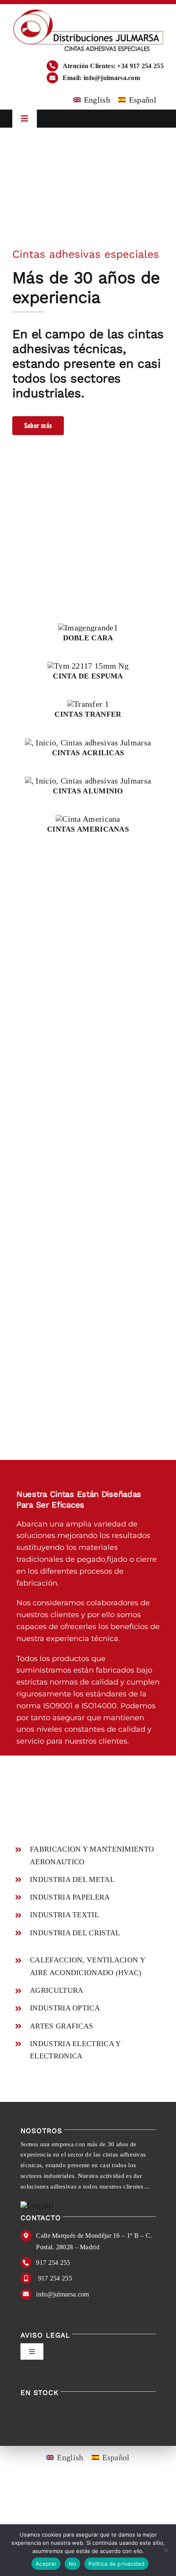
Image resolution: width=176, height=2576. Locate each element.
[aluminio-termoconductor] (88, 781)
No (73, 2564)
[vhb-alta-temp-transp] (88, 743)
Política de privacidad (116, 2564)
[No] (166, 2550)
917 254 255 (53, 2263)
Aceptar (46, 2564)
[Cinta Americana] (88, 819)
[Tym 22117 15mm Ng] (88, 666)
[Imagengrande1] (88, 628)
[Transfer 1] (88, 704)
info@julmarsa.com (62, 2294)
